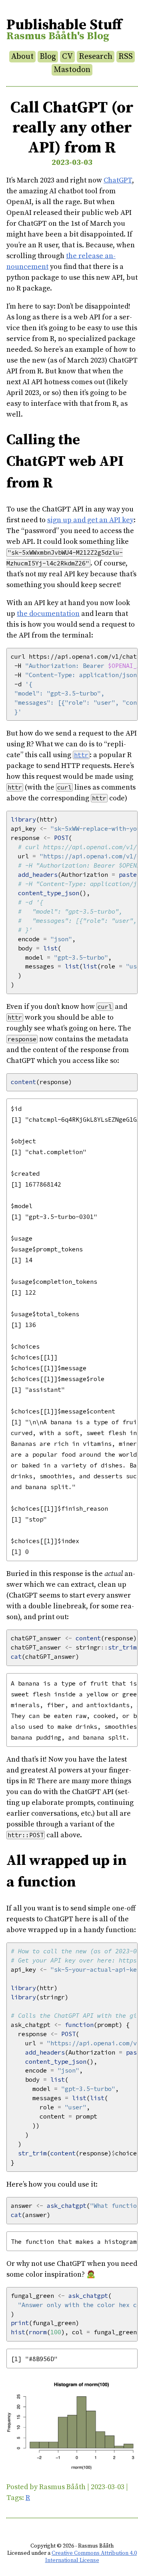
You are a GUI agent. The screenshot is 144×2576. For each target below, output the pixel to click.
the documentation (48, 614)
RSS (126, 57)
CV (67, 57)
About (22, 57)
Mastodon (72, 70)
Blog (48, 57)
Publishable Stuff (64, 25)
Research (96, 57)
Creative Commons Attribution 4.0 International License (91, 2557)
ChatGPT (118, 180)
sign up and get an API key (90, 520)
